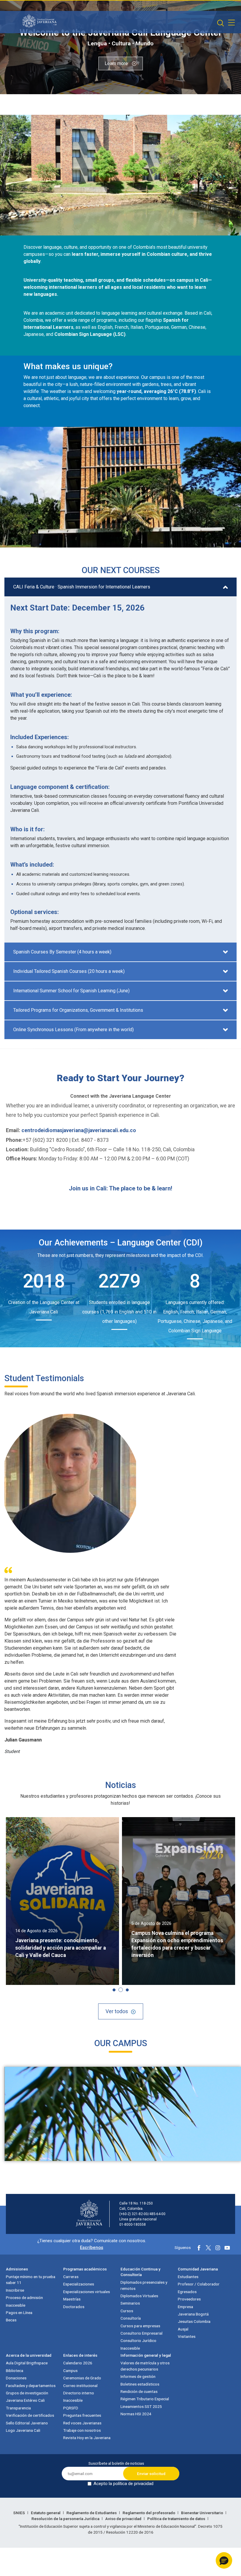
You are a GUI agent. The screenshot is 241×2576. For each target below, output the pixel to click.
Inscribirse (15, 2290)
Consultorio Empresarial (142, 2333)
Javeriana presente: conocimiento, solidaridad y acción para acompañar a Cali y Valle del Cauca (61, 1948)
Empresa (185, 2307)
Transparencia (18, 2408)
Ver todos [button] (117, 2011)
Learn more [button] (117, 63)
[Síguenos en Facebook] (199, 2248)
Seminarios (130, 2303)
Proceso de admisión (24, 2298)
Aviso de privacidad (124, 2519)
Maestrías (72, 2299)
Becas (11, 2320)
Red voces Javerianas (82, 2423)
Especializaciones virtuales (87, 2292)
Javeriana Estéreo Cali (25, 2400)
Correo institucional (80, 2386)
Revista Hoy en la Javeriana (87, 2438)
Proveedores (189, 2299)
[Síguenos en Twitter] (208, 2248)
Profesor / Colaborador (199, 2284)
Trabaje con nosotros (82, 2430)
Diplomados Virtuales (139, 2296)
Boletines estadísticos (140, 2384)
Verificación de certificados (30, 2415)
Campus (70, 2371)
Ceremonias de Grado (82, 2378)
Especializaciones (79, 2284)
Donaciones (16, 2378)
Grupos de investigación (27, 2393)
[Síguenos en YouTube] (227, 2248)
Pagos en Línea (19, 2313)
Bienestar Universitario (202, 2513)
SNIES (20, 2513)
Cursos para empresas (140, 2326)
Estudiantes (188, 2277)
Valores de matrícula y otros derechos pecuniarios (145, 2366)
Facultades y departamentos (31, 2386)
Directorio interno (79, 2393)
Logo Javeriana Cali (23, 2430)
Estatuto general (46, 2513)
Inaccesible (16, 2305)
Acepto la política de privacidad (123, 2484)
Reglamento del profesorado (149, 2513)
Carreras (71, 2277)
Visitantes (187, 2336)
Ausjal (183, 2329)
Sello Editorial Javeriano (27, 2423)
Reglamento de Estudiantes (92, 2513)
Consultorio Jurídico (138, 2341)
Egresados (187, 2292)
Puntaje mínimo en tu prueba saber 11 (31, 2280)
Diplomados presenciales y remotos (144, 2285)
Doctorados (74, 2307)
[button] (114, 1990)
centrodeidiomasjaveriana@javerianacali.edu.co (79, 1130)
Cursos (127, 2311)
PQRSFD (71, 2408)
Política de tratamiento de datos (177, 2519)
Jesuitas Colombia (194, 2321)
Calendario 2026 (78, 2363)
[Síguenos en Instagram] (218, 2248)
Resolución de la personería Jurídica (66, 2519)
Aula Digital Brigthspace (27, 2363)
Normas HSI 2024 (136, 2414)
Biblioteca (15, 2371)
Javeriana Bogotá (193, 2314)
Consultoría (131, 2318)
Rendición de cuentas (139, 2391)
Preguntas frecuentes (82, 2415)
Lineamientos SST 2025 (141, 2406)
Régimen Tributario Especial (145, 2399)
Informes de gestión (138, 2376)
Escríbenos (92, 2247)
